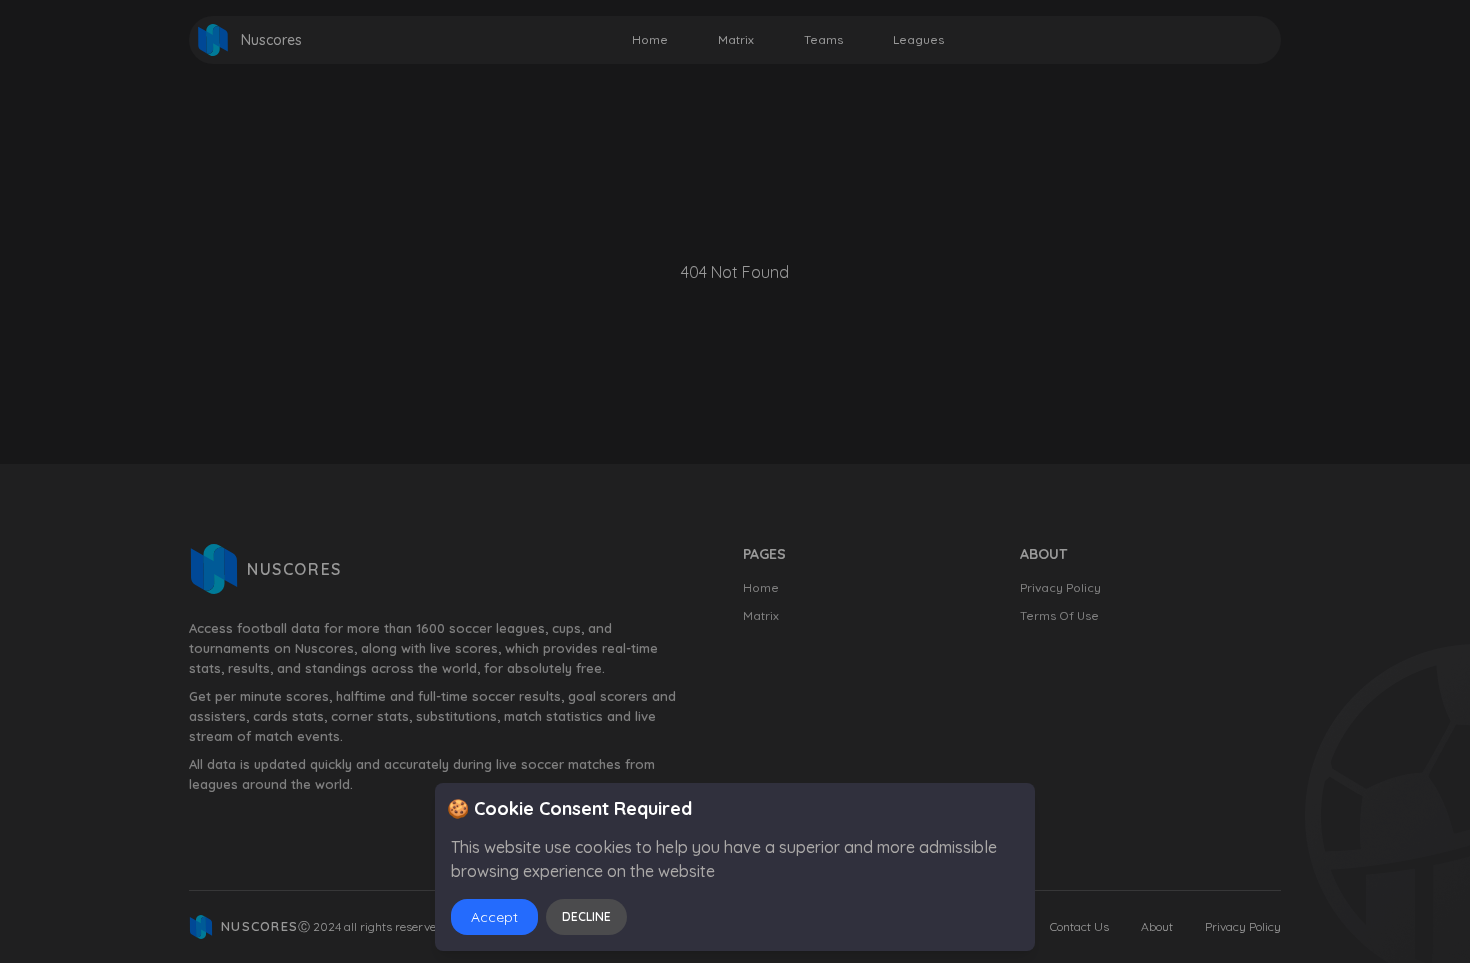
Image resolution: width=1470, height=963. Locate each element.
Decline (586, 916)
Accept (494, 917)
